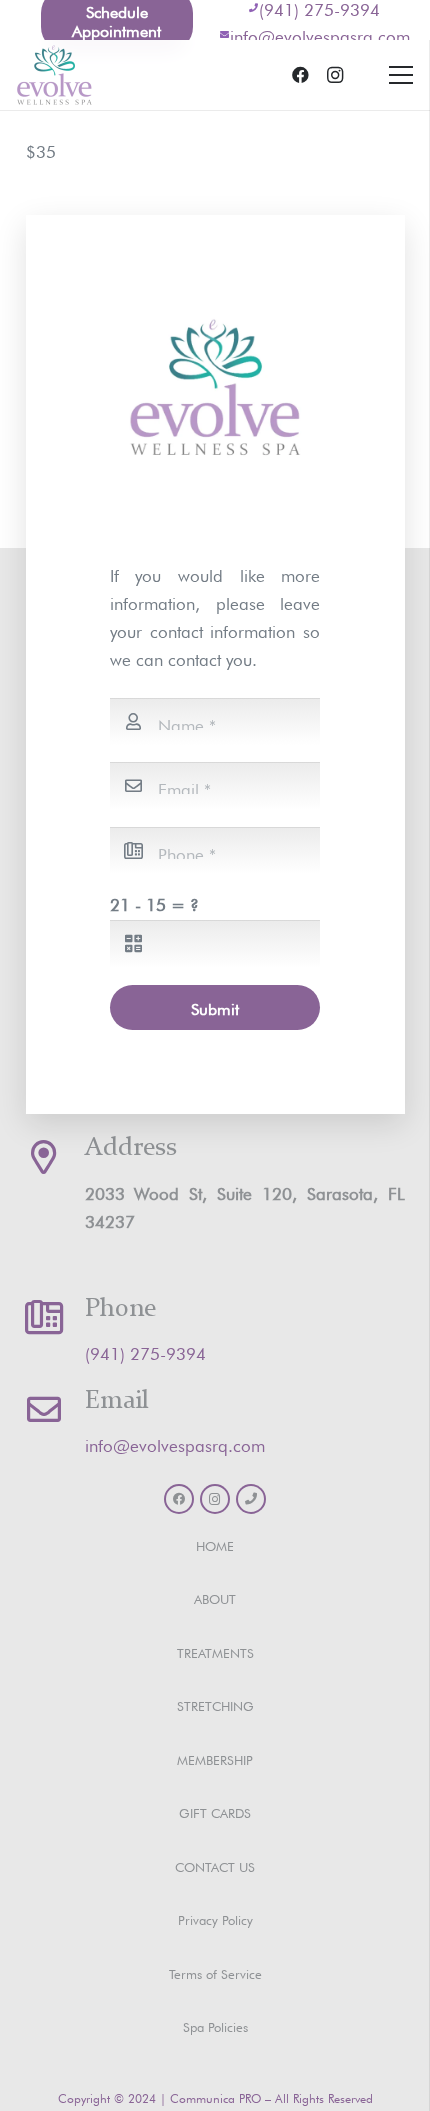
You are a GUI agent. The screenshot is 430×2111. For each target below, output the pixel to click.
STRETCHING (215, 1704)
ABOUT (215, 1597)
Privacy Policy (215, 1918)
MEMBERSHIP (215, 1758)
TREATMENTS (215, 1651)
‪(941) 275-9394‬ (145, 1351)
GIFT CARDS (215, 1811)
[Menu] (400, 75)
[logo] (54, 75)
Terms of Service (215, 1972)
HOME (215, 1544)
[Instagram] (335, 75)
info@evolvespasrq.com (320, 34)
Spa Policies (215, 2025)
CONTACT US (215, 1865)
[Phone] (251, 1499)
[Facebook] (301, 75)
